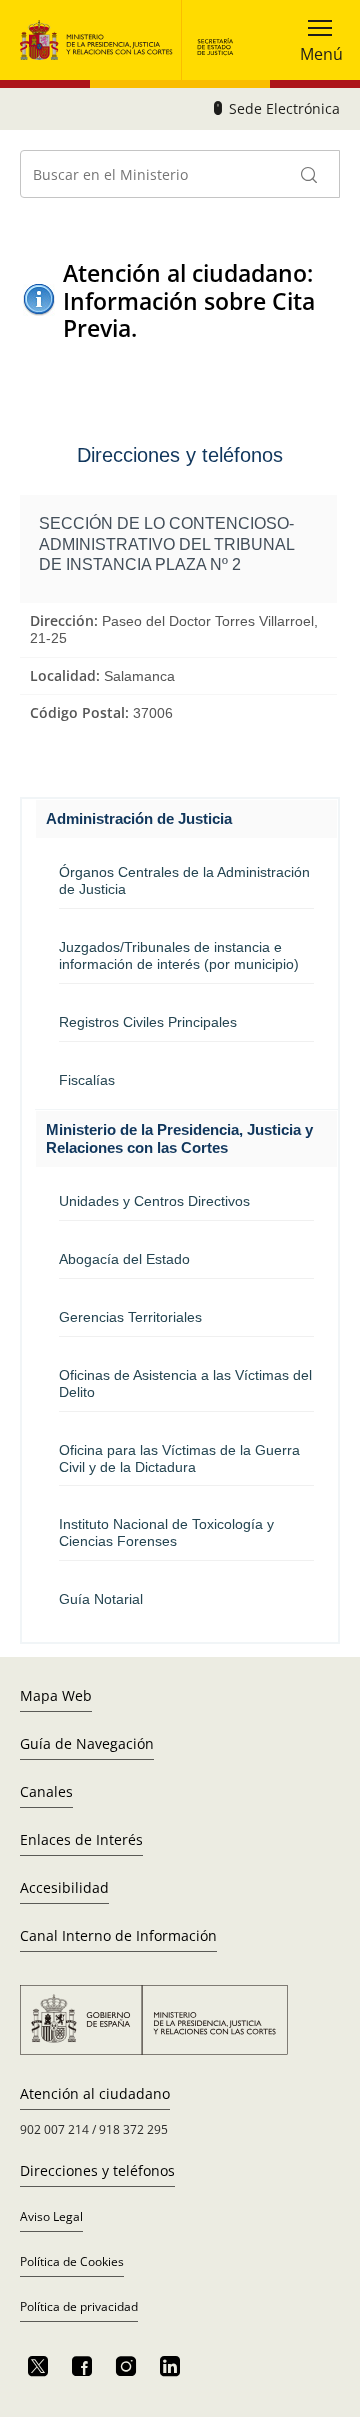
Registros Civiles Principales (148, 1022)
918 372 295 (133, 2129)
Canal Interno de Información (118, 1935)
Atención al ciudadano (95, 2093)
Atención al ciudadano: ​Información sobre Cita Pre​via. (191, 301)
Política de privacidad (79, 2306)
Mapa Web (56, 1695)
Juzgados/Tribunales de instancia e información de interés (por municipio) (179, 955)
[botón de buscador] (310, 174)
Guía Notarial (101, 1599)
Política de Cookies (72, 2261)
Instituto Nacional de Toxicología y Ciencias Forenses (166, 1532)
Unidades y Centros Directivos (154, 1201)
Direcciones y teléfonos (97, 2170)
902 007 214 (54, 2129)
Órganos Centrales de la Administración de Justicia (184, 880)
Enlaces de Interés (81, 1839)
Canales (46, 1791)
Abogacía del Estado (124, 1259)
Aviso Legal (51, 2216)
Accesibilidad (64, 1887)
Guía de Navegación (87, 1743)
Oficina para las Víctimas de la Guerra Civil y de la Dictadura (179, 1458)
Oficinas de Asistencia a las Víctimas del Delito (185, 1383)
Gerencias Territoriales (130, 1317)
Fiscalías (87, 1080)
